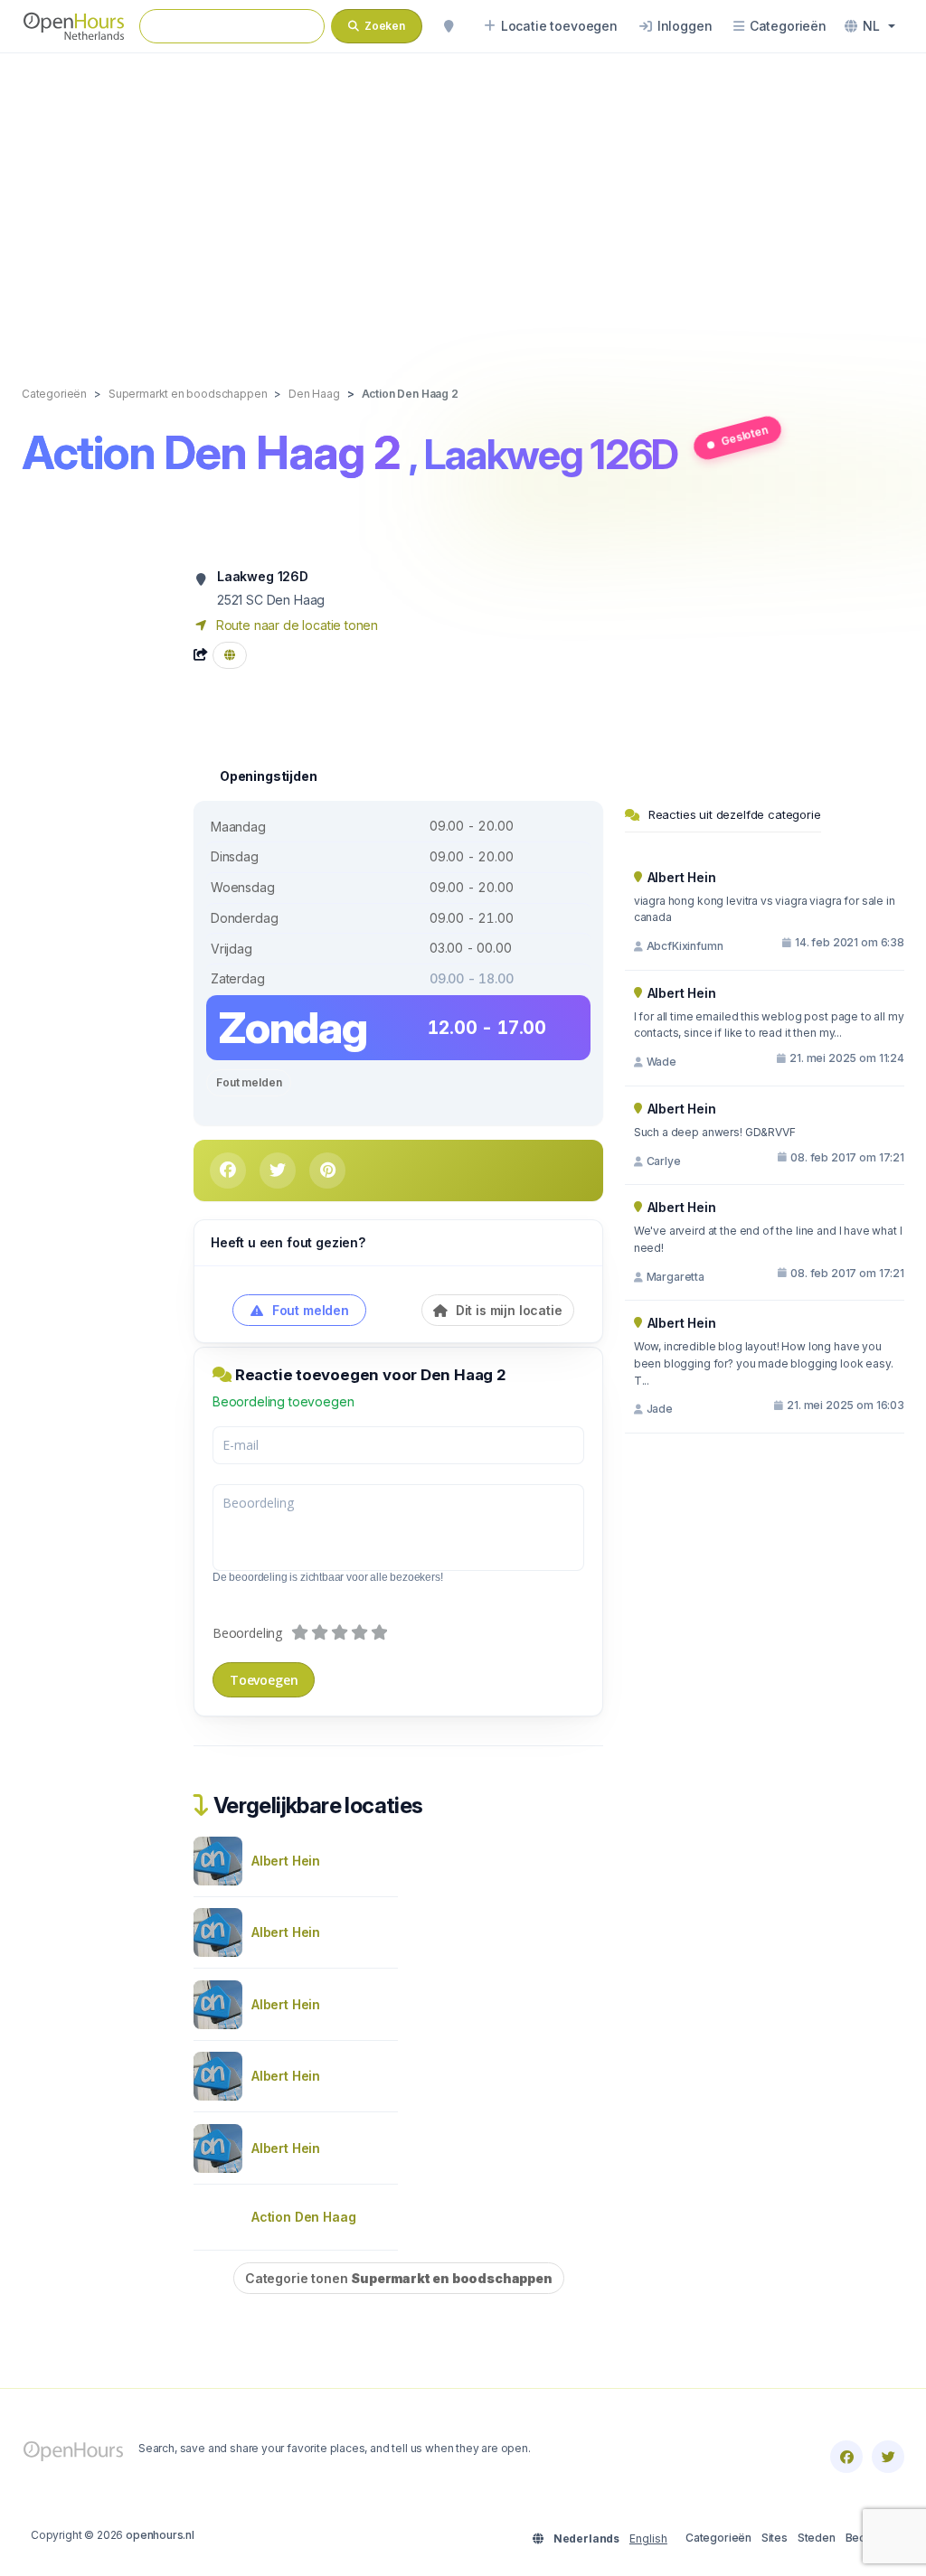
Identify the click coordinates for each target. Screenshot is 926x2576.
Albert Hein (286, 1861)
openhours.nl (160, 2535)
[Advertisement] (463, 201)
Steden (817, 2538)
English (648, 2538)
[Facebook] (846, 2457)
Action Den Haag (303, 2217)
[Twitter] (888, 2457)
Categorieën (718, 2538)
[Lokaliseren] (449, 26)
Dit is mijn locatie (507, 1310)
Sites (775, 2538)
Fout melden (249, 1082)
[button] (870, 26)
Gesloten (745, 436)
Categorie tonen (399, 2278)
